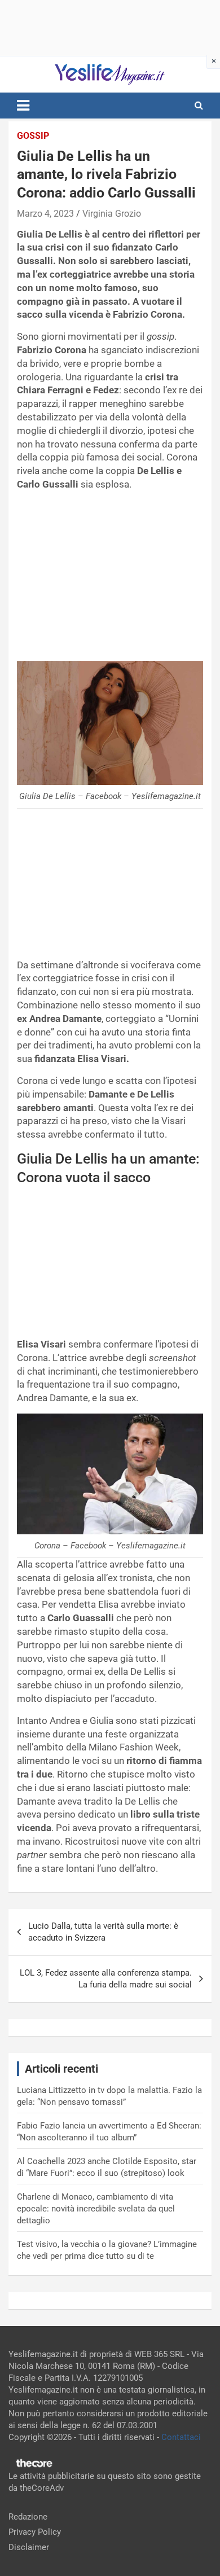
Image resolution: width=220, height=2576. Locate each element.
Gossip (33, 136)
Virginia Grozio (112, 214)
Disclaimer (29, 2547)
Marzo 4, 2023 (45, 214)
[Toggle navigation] (23, 106)
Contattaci (181, 2437)
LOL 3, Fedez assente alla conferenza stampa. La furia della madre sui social (106, 1979)
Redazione (28, 2517)
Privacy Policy (35, 2532)
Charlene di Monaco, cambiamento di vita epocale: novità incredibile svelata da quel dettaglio (96, 2209)
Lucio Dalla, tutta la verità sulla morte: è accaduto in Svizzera (103, 1932)
